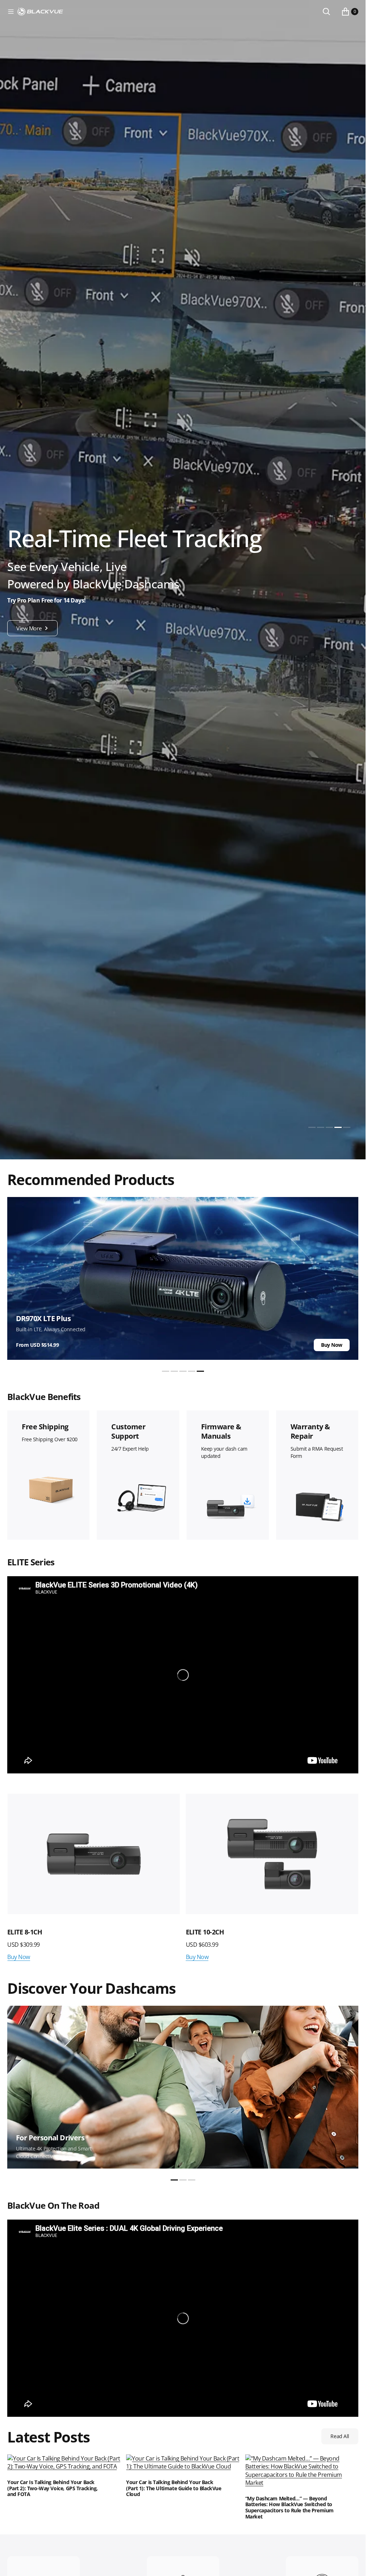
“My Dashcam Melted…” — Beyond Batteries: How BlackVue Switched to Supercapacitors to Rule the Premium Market (289, 2508)
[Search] (326, 12)
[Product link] (94, 1854)
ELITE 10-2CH (26, 1932)
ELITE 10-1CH (205, 1932)
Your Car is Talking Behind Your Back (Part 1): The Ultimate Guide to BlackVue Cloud (174, 2488)
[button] (11, 12)
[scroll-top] (353, 2564)
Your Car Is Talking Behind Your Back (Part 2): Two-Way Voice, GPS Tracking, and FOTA (53, 2488)
